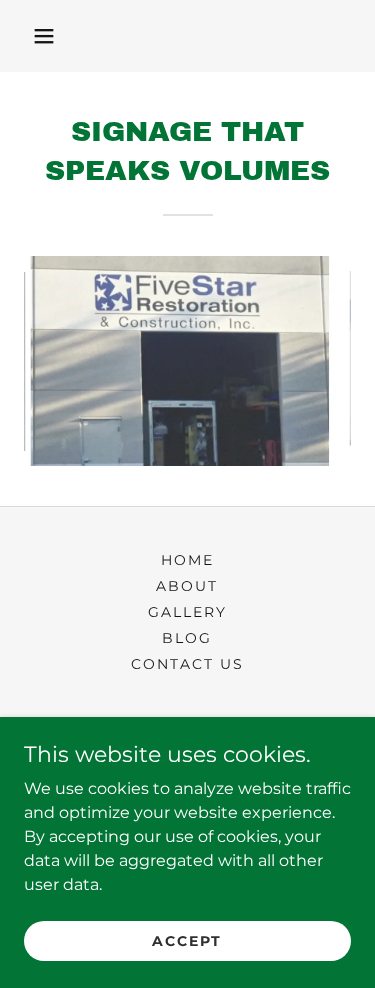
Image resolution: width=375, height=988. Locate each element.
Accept (187, 940)
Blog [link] (187, 638)
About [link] (187, 586)
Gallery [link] (187, 612)
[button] (44, 36)
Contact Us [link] (187, 664)
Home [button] (187, 560)
